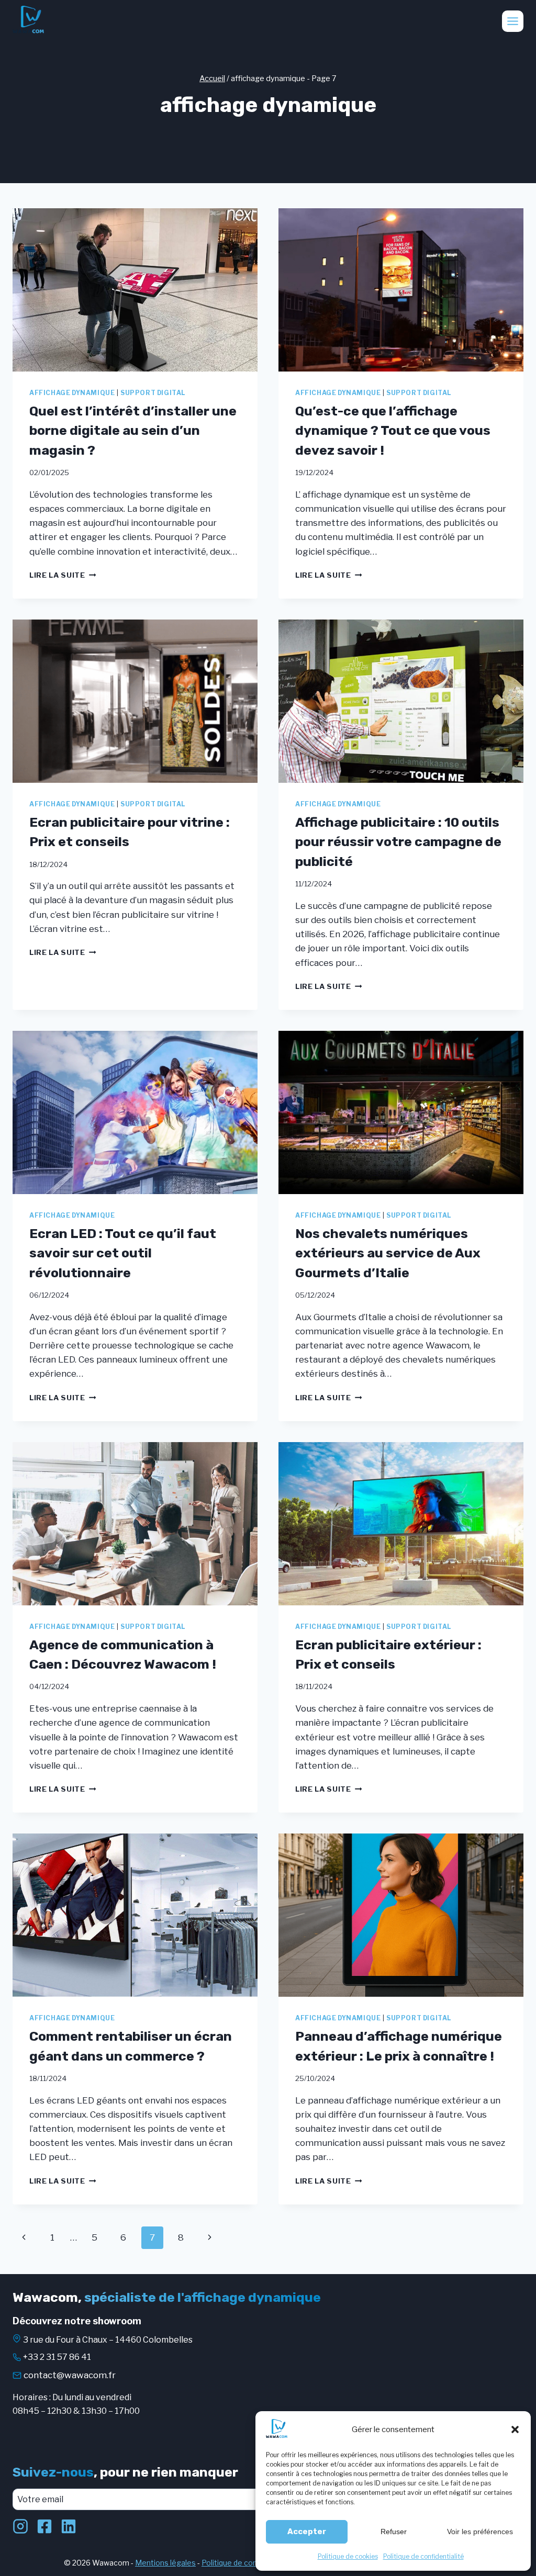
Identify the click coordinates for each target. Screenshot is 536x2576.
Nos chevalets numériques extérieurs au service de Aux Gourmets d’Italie (388, 1253)
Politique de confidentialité (423, 2556)
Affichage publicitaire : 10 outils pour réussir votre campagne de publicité (398, 842)
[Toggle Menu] (513, 21)
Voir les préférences (480, 2532)
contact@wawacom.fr (70, 2375)
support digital (153, 393)
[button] (515, 2429)
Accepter (307, 2532)
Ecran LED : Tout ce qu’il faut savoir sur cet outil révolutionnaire (123, 1253)
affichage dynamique (72, 393)
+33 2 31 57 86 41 (57, 2357)
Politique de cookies (348, 2556)
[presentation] (135, 290)
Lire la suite (63, 575)
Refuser (394, 2532)
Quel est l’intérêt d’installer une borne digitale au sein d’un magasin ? (133, 431)
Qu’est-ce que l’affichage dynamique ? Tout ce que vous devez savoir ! (393, 431)
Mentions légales (165, 2563)
